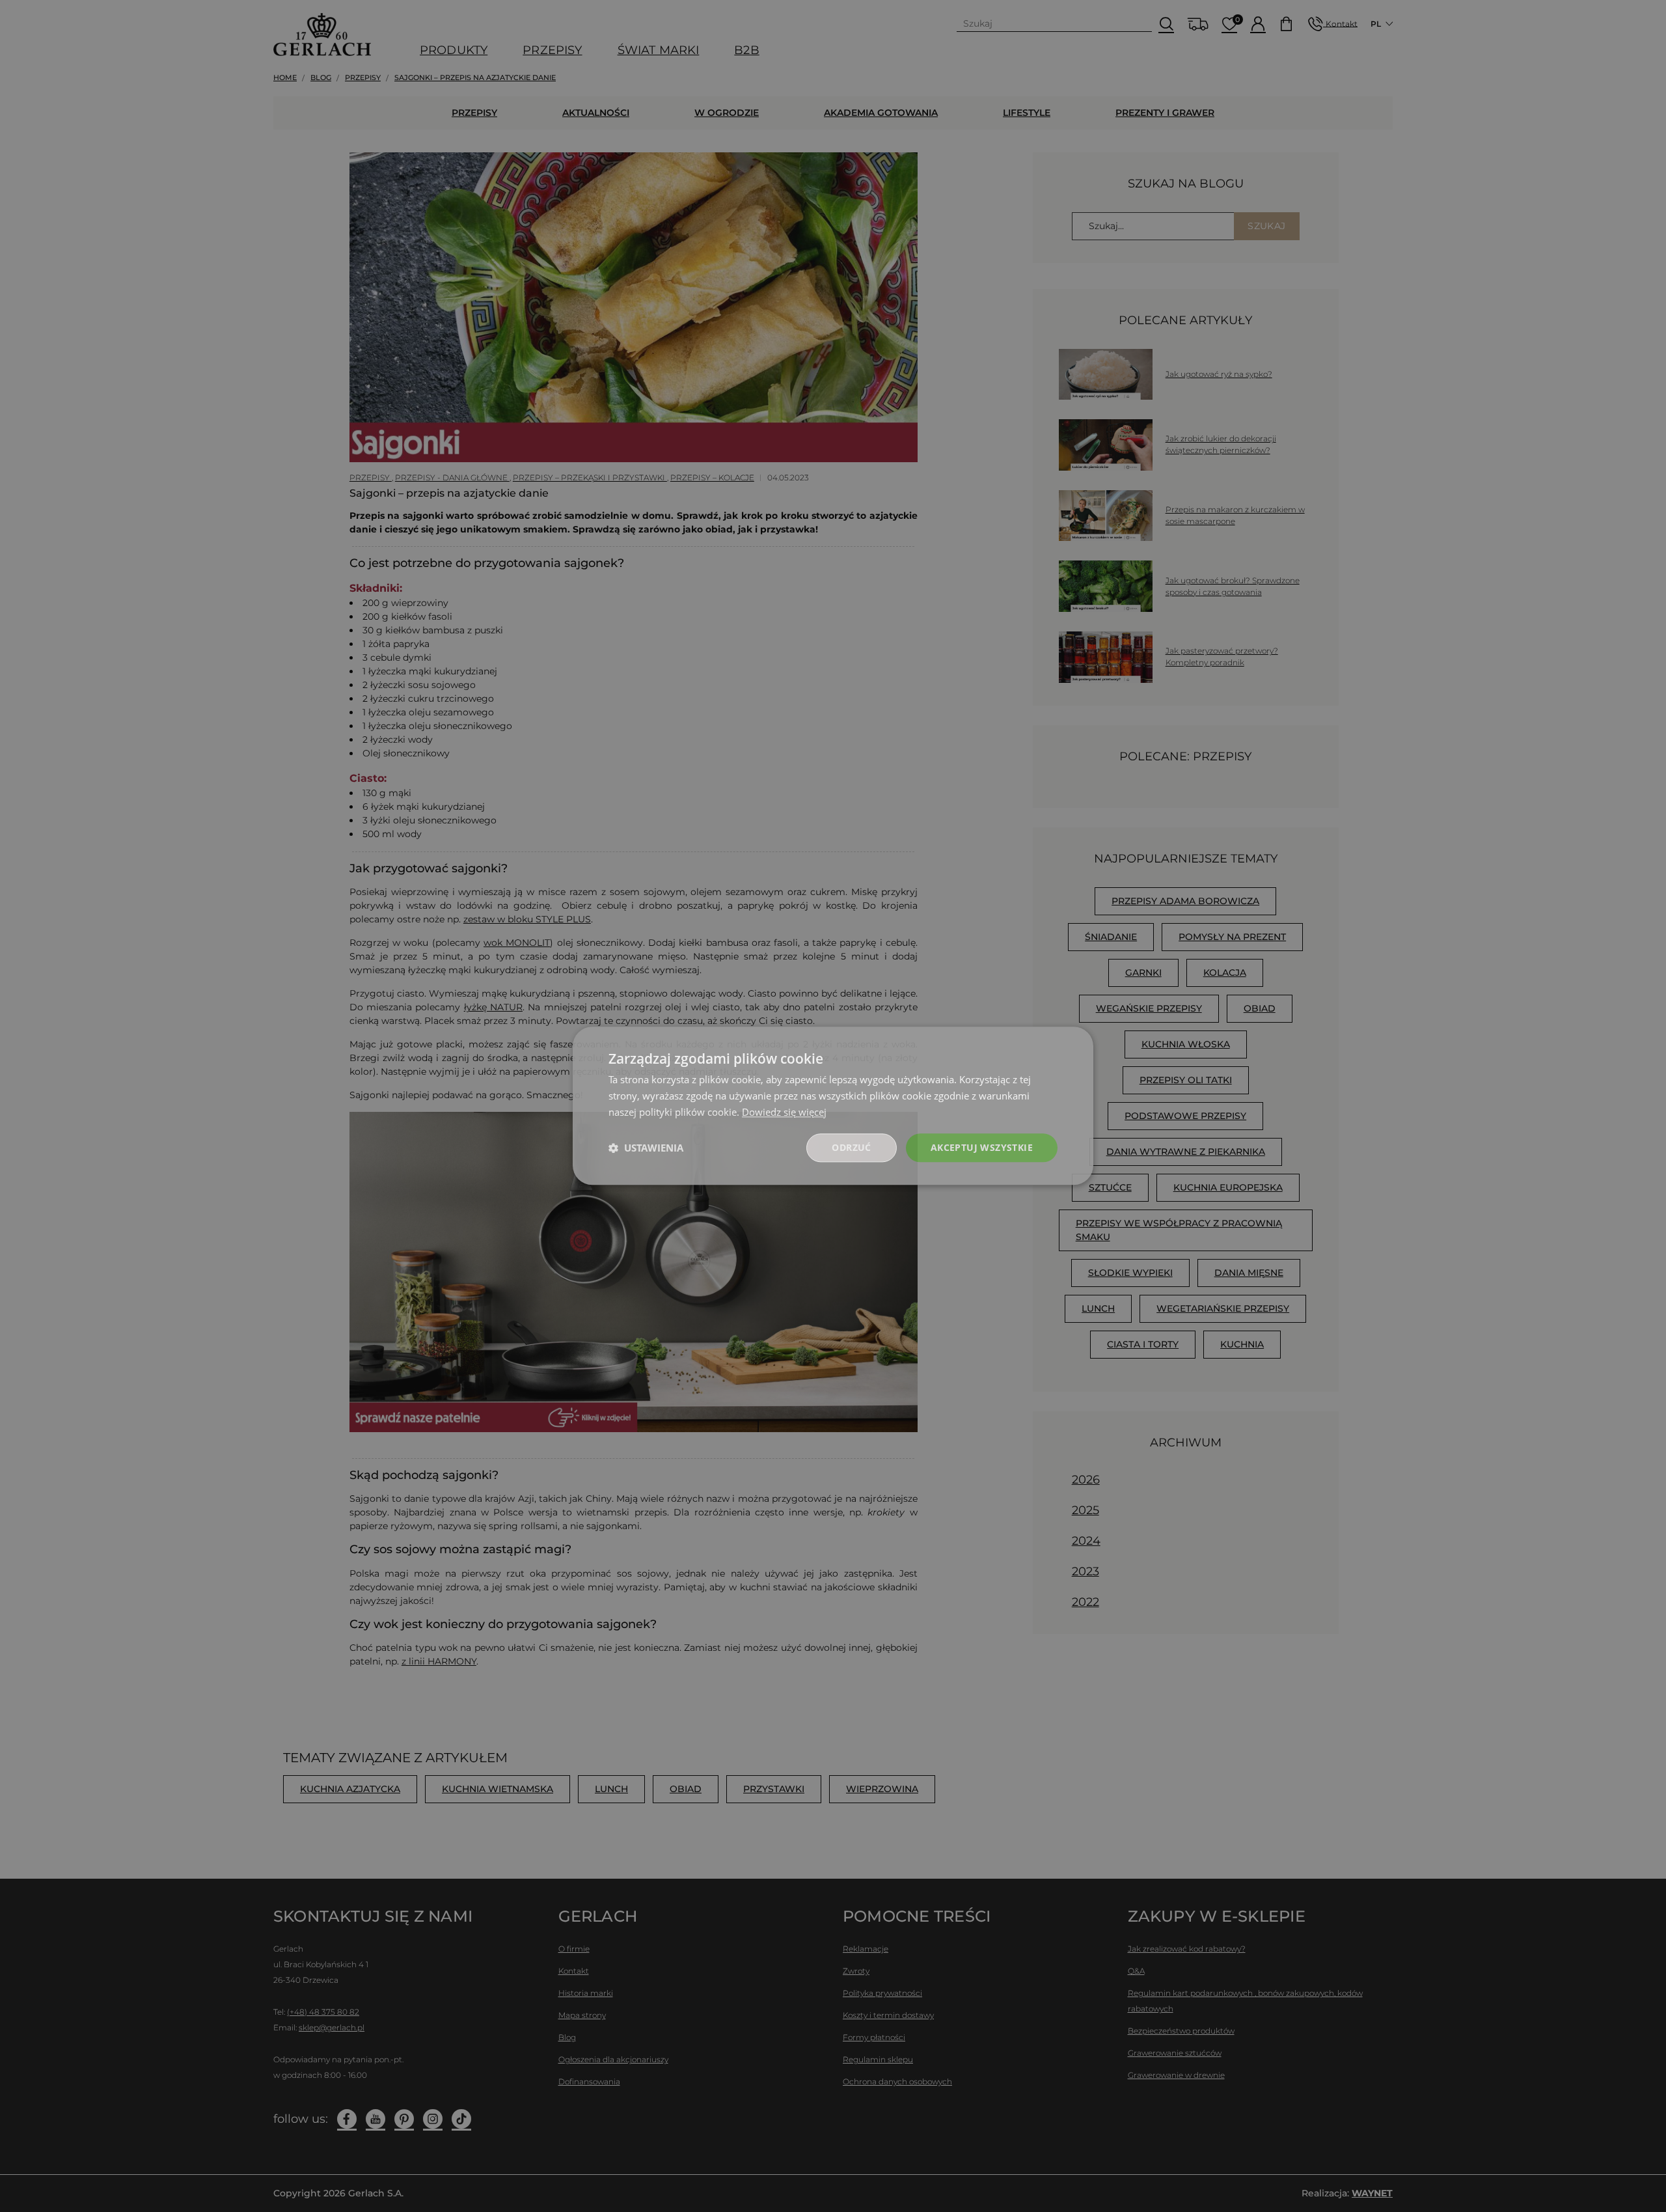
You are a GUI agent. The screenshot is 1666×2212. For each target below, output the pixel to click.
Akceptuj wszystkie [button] (982, 1147)
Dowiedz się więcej (784, 1112)
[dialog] (833, 1106)
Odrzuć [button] (851, 1147)
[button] (646, 1148)
